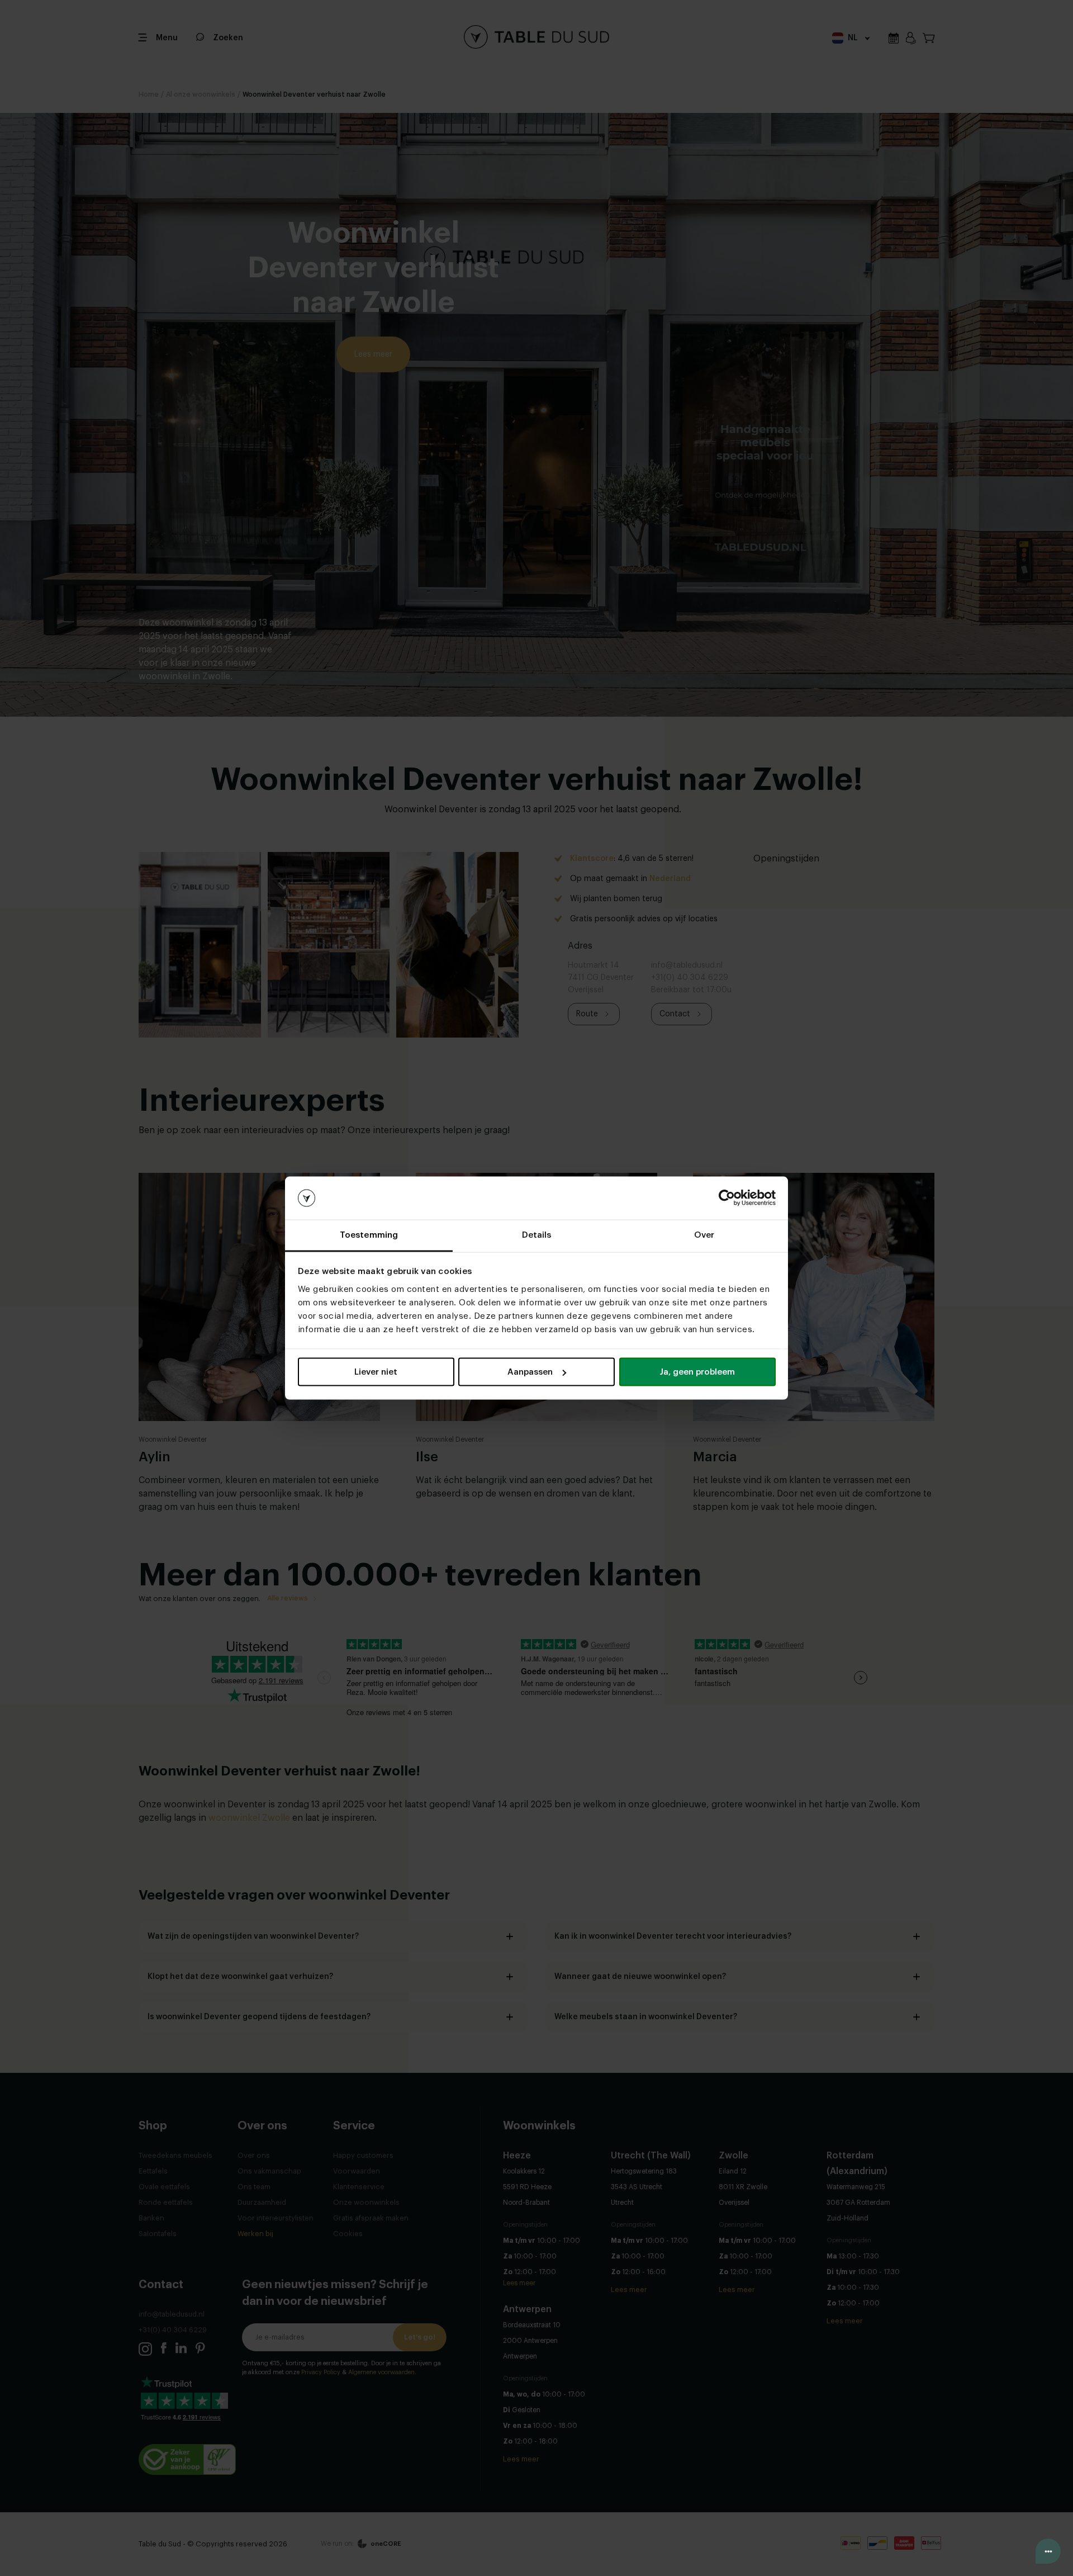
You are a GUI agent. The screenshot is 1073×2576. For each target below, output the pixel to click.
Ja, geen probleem (697, 1372)
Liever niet (376, 1372)
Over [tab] (704, 1235)
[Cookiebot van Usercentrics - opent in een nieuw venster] (727, 1198)
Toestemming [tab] (369, 1235)
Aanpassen (530, 1372)
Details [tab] (537, 1235)
